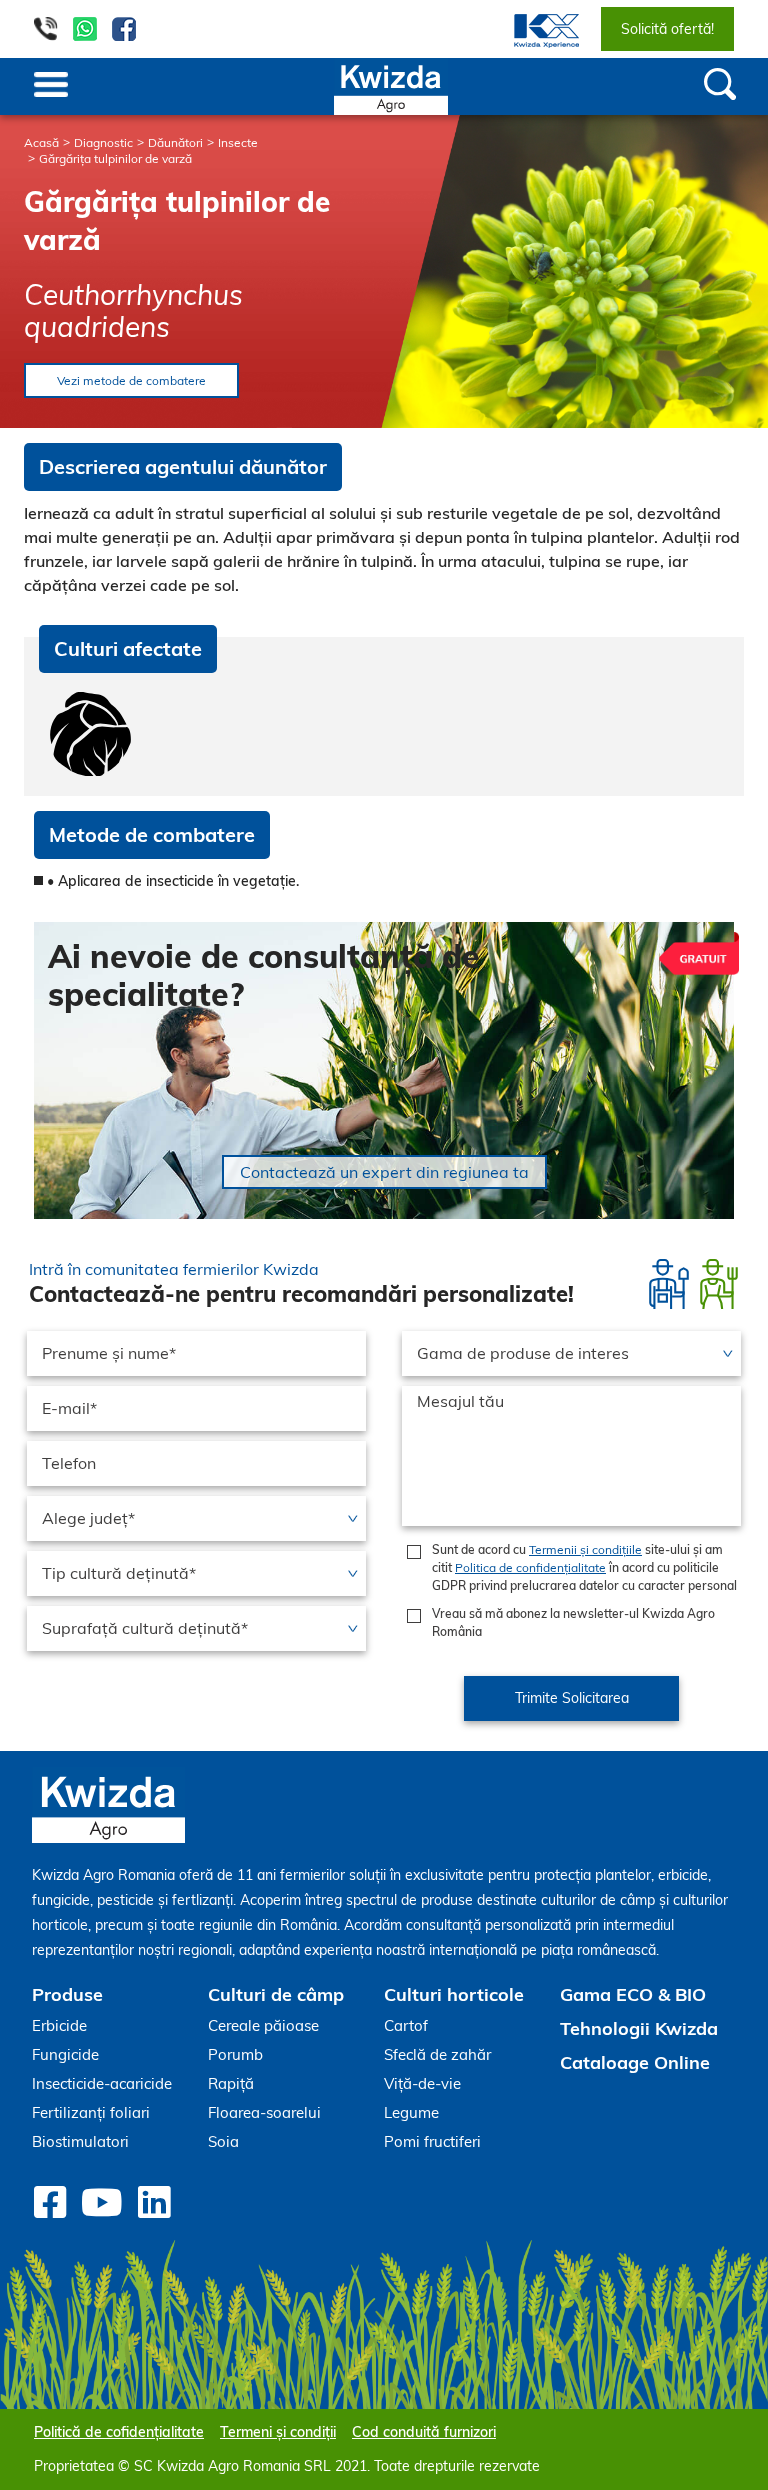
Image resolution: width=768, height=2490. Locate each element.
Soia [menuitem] (223, 2141)
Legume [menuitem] (411, 2112)
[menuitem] (534, 29)
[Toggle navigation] (51, 86)
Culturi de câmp (276, 1994)
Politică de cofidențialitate (119, 2432)
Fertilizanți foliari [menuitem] (91, 2112)
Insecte (238, 142)
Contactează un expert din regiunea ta (384, 1172)
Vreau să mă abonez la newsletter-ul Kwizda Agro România (573, 1622)
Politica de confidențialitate (530, 1567)
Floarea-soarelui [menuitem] (264, 2112)
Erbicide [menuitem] (59, 2025)
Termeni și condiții (278, 2432)
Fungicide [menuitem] (65, 2054)
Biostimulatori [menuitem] (80, 2141)
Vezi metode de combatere (131, 380)
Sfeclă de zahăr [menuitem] (437, 2054)
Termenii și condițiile (585, 1549)
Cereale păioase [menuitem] (263, 2025)
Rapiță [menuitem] (231, 2083)
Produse (67, 1994)
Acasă (41, 142)
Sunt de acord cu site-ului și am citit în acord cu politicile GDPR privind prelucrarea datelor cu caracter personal (584, 1567)
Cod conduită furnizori (424, 2432)
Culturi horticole (454, 1994)
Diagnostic (103, 142)
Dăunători (175, 142)
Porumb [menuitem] (235, 2054)
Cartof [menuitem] (406, 2025)
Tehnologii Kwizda (639, 2028)
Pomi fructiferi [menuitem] (432, 2141)
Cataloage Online (635, 2062)
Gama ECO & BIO (633, 1994)
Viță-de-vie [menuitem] (422, 2083)
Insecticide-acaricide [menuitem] (102, 2083)
